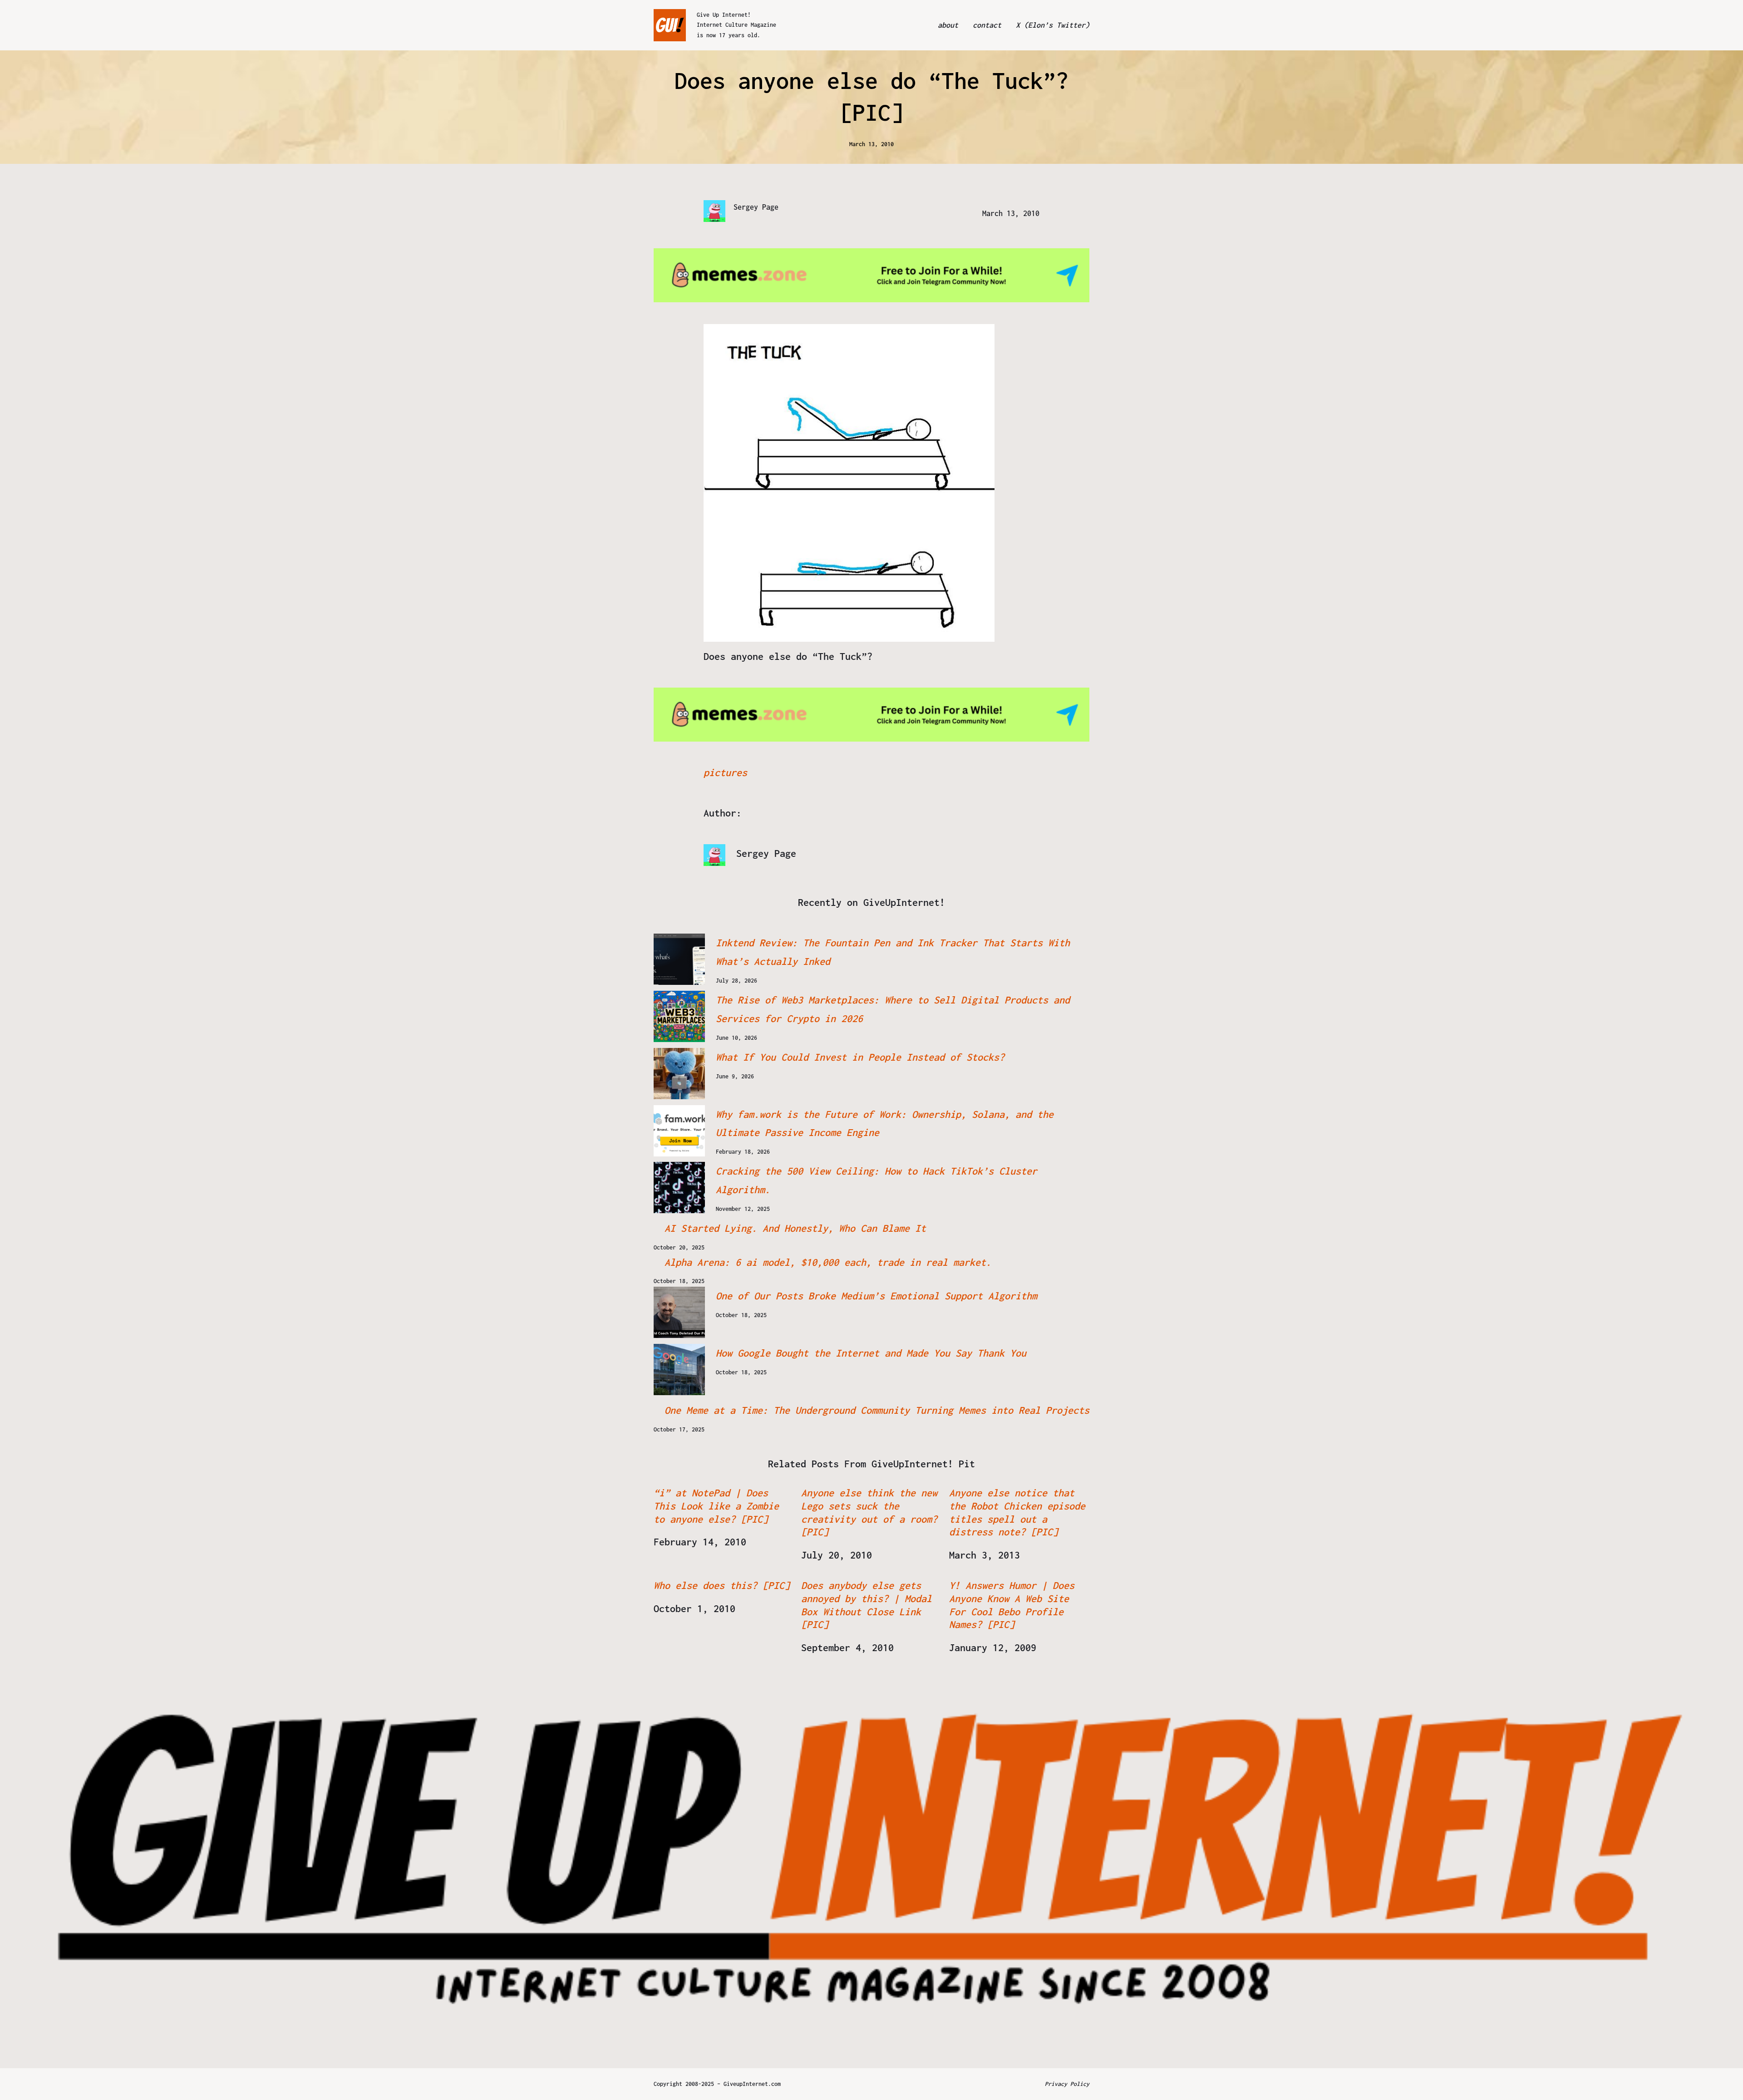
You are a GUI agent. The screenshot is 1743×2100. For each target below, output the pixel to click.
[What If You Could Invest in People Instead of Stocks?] (679, 1074)
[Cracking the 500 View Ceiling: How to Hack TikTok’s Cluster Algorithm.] (679, 1188)
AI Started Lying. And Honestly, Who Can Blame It (795, 1228)
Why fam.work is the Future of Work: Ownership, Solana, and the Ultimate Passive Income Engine (885, 1124)
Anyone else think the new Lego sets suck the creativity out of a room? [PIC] (869, 1512)
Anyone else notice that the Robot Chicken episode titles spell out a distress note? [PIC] (1017, 1512)
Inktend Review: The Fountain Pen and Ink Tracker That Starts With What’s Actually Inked (893, 952)
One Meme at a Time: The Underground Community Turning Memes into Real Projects (877, 1410)
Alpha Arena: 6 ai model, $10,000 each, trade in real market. (828, 1262)
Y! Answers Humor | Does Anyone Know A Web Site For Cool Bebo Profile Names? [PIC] (1012, 1605)
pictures (725, 772)
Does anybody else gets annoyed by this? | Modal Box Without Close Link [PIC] (867, 1605)
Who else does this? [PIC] (722, 1585)
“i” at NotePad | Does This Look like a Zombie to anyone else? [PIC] (716, 1506)
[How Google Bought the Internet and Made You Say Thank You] (679, 1370)
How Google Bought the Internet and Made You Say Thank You (871, 1353)
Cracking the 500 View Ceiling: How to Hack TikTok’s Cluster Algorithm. (876, 1180)
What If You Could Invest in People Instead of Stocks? (860, 1057)
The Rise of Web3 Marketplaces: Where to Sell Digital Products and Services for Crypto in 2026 (893, 1009)
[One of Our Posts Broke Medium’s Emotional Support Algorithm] (679, 1312)
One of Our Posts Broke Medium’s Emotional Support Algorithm (876, 1296)
